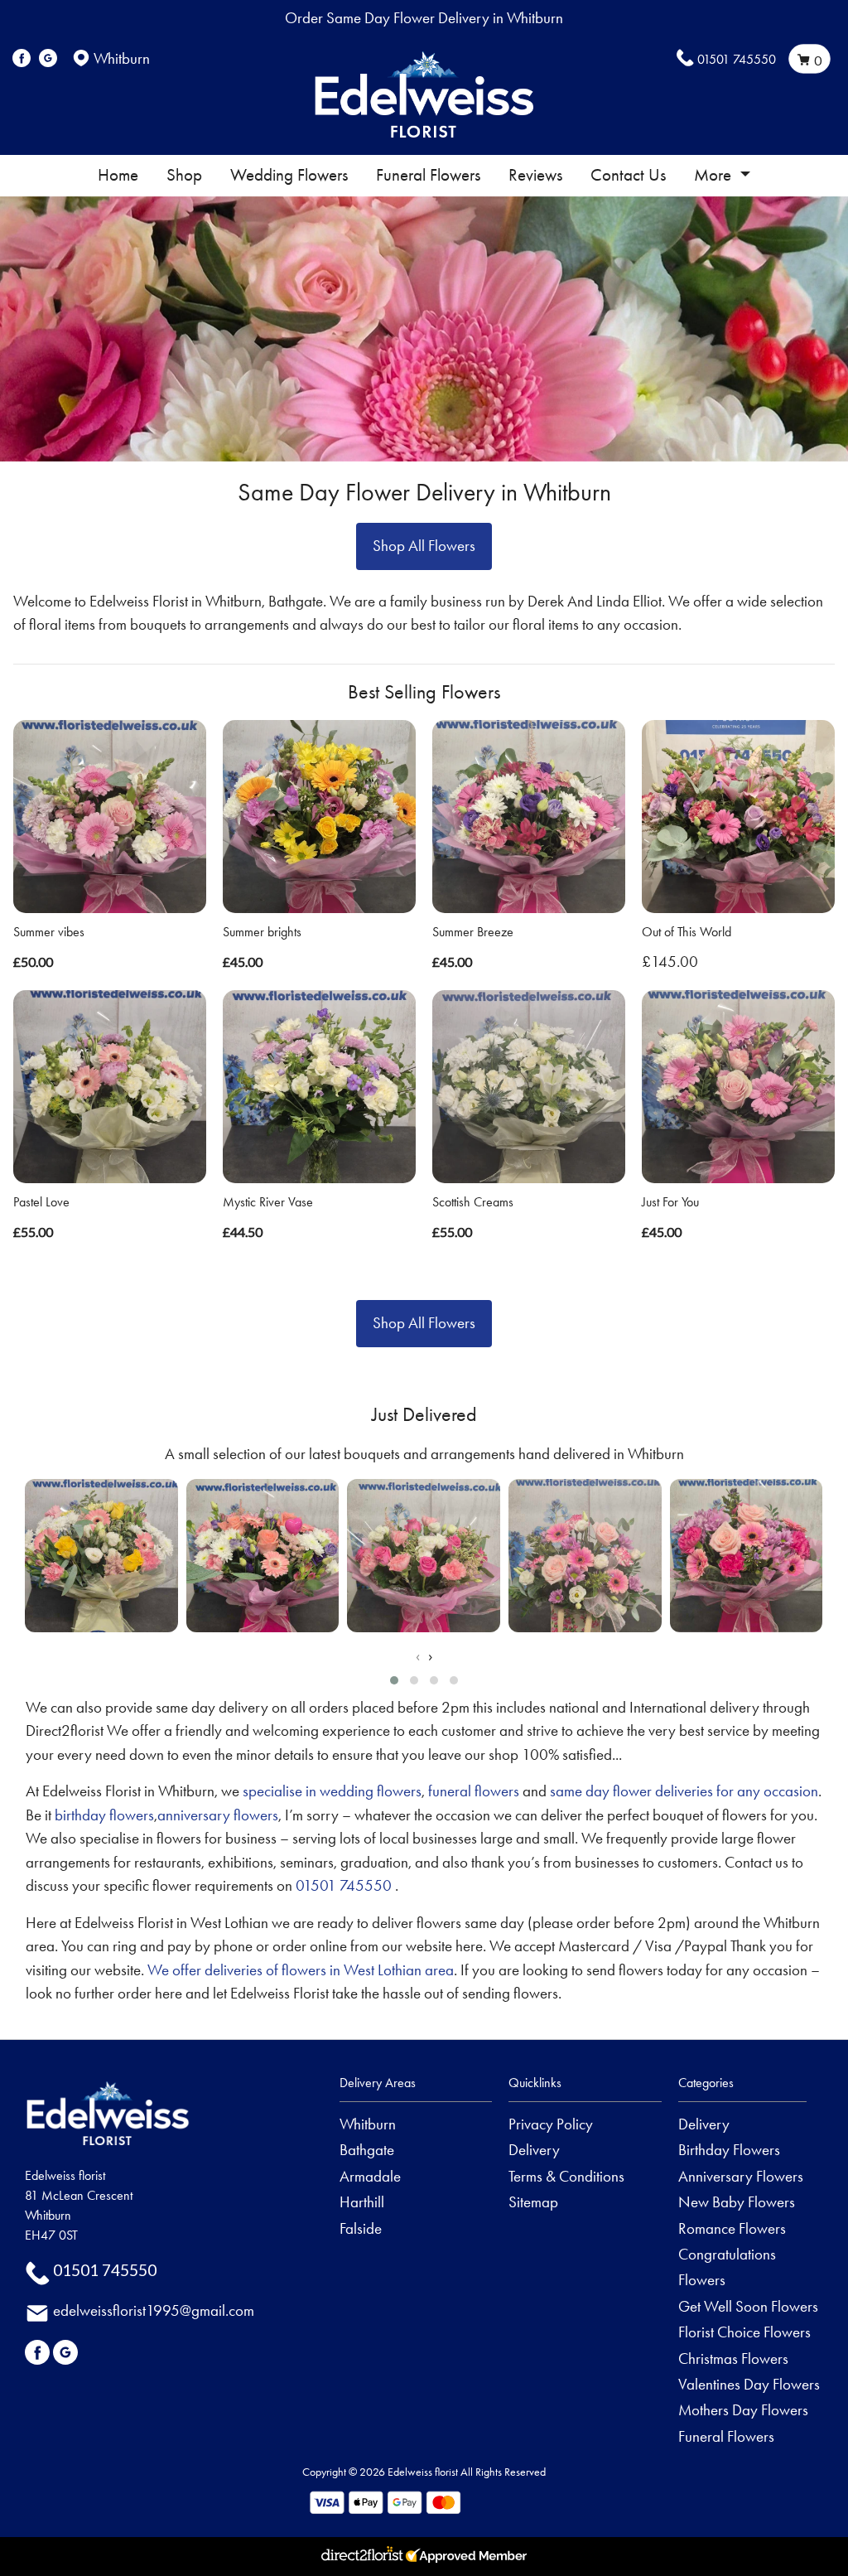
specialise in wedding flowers (332, 1791)
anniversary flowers (218, 1815)
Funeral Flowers (428, 175)
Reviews (535, 175)
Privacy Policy (551, 2124)
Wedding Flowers (289, 175)
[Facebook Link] (22, 58)
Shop (184, 175)
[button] (394, 1680)
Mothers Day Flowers (743, 2410)
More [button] (715, 175)
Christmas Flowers (733, 2359)
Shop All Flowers (424, 546)
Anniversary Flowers (741, 2176)
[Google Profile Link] (48, 58)
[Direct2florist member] (424, 2557)
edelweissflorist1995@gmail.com (154, 2310)
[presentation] (418, 1657)
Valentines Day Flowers (749, 2384)
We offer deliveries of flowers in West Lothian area (301, 1970)
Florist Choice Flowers (744, 2332)
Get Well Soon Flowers (748, 2306)
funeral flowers (474, 1791)
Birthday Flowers (729, 2150)
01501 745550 (737, 59)
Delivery (534, 2150)
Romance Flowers (732, 2228)
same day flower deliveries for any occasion (684, 1791)
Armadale (370, 2176)
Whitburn (368, 2124)
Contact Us (628, 175)
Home (118, 175)
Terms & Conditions (566, 2176)
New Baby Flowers (737, 2202)
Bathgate (367, 2150)
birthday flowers (104, 1815)
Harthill (362, 2202)
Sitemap (533, 2202)
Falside (361, 2228)
